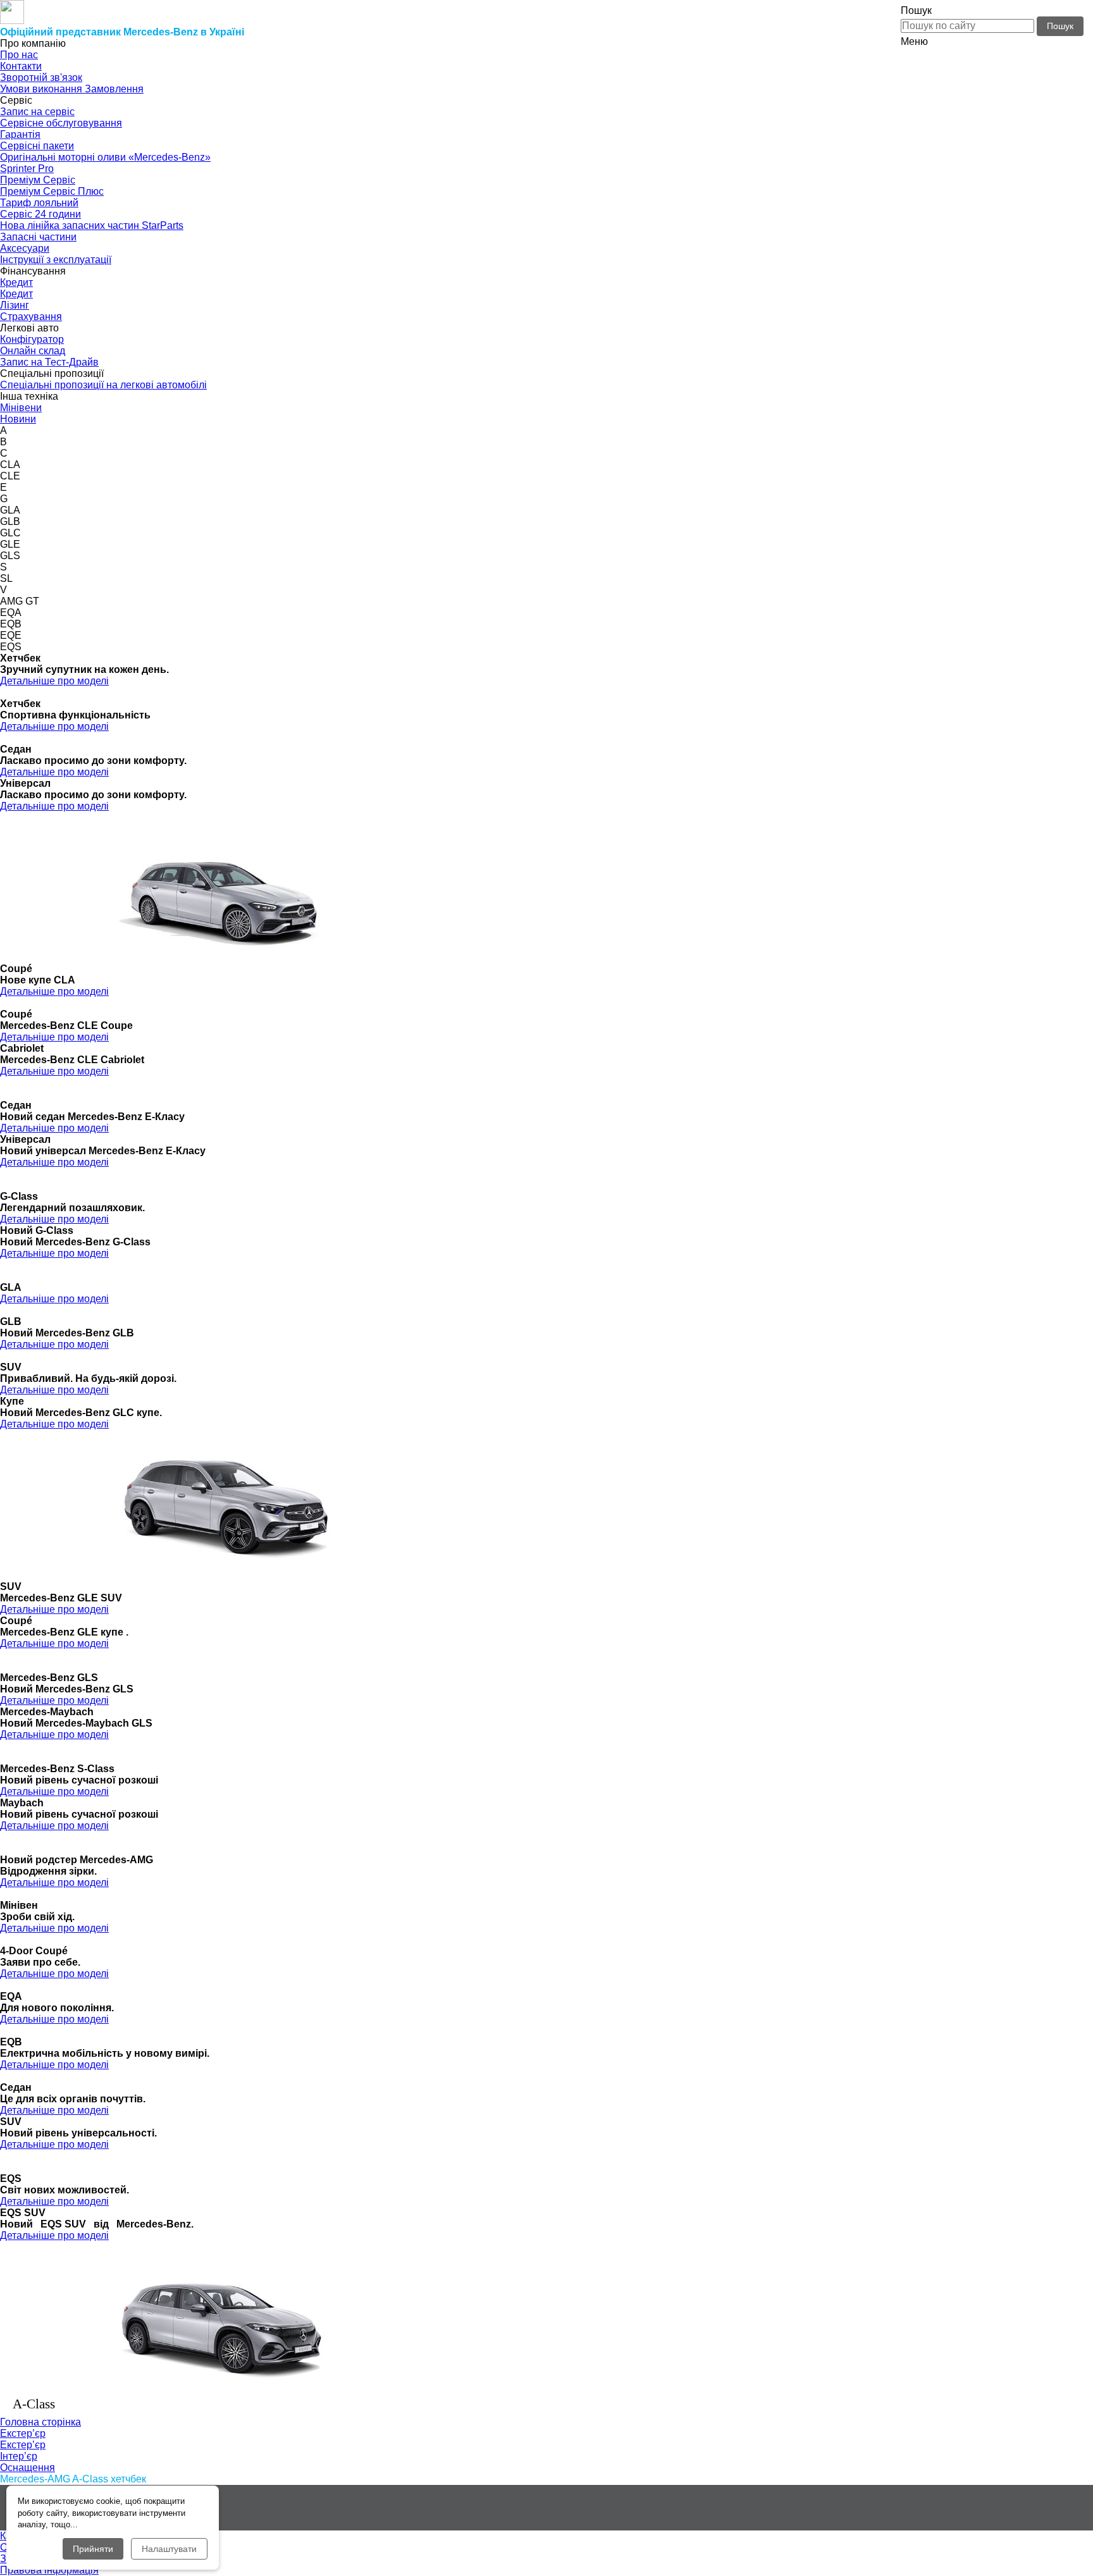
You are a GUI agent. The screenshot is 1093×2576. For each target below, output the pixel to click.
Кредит (16, 282)
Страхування (31, 317)
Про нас (19, 55)
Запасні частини (38, 237)
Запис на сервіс (37, 112)
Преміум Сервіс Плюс (52, 191)
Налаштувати (169, 2549)
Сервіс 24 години (40, 214)
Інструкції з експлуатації (56, 260)
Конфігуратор (32, 339)
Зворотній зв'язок (41, 77)
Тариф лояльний (39, 203)
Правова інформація (49, 2570)
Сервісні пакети (37, 146)
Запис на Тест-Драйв (49, 362)
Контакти (21, 66)
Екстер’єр (23, 2445)
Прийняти (93, 2549)
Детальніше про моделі (54, 681)
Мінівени (21, 408)
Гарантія (20, 134)
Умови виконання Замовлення (72, 89)
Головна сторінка (40, 2422)
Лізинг (15, 305)
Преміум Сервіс (38, 180)
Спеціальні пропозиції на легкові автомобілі (103, 385)
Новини (18, 419)
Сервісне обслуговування (61, 123)
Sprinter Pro (27, 169)
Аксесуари (25, 248)
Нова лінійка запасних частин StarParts (92, 225)
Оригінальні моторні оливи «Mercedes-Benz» (105, 157)
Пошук (1060, 26)
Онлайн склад (33, 351)
